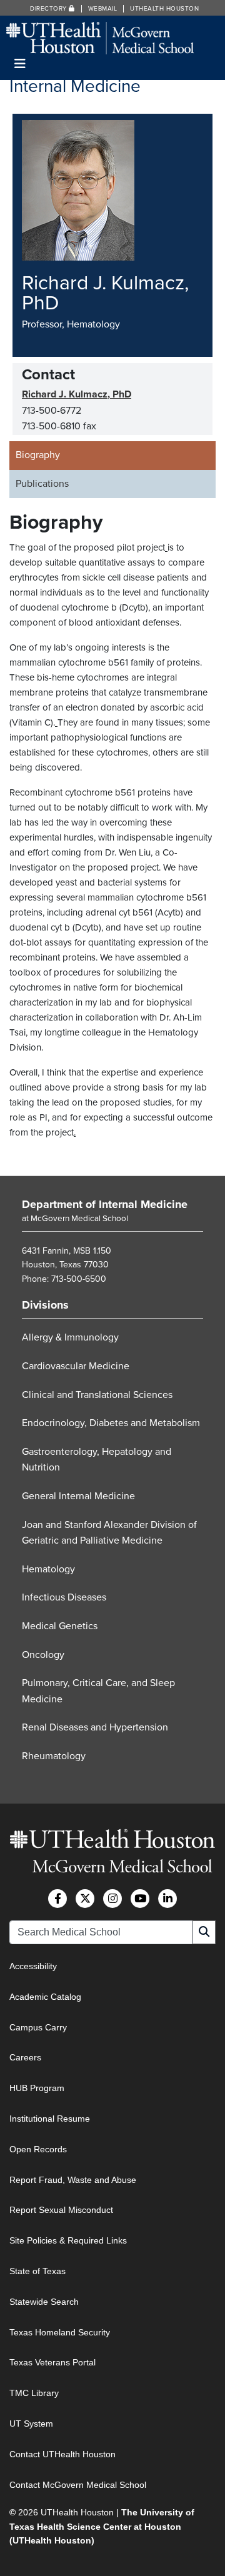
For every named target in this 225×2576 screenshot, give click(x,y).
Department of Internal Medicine (105, 1204)
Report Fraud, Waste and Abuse (73, 2180)
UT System (31, 2424)
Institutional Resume (50, 2119)
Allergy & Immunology (70, 1337)
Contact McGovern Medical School (78, 2485)
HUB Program (37, 2088)
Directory (49, 9)
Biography (38, 455)
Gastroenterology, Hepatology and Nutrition (97, 1460)
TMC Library (34, 2393)
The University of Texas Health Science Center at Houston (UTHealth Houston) (102, 2526)
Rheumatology (54, 1756)
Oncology (43, 1655)
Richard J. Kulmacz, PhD (77, 394)
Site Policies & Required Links (68, 2240)
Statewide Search (44, 2302)
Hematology (48, 1569)
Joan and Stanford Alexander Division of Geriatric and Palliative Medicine (109, 1533)
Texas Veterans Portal (52, 2362)
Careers (25, 2057)
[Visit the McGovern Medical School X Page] (85, 1899)
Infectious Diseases (64, 1597)
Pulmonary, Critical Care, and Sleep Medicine (98, 1691)
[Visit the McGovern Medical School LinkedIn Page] (167, 1899)
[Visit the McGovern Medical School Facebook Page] (57, 1899)
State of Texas (37, 2271)
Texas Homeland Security (60, 2332)
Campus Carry (38, 2027)
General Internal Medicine (78, 1496)
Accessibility (33, 1966)
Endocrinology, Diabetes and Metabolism (111, 1423)
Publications (42, 484)
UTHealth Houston (164, 9)
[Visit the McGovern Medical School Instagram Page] (112, 1899)
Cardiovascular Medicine (76, 1366)
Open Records (38, 2149)
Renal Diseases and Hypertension (95, 1727)
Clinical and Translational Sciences (97, 1395)
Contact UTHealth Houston (62, 2454)
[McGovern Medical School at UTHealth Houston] (100, 37)
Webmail (103, 9)
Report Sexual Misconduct (61, 2210)
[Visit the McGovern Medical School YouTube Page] (140, 1899)
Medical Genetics (60, 1626)
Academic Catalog (45, 1997)
